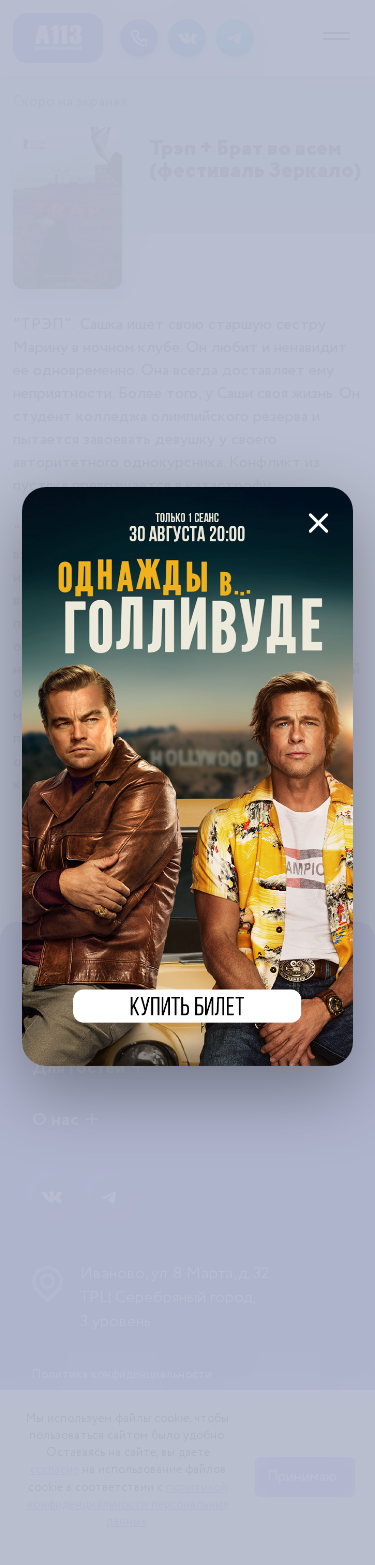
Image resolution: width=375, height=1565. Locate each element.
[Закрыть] (318, 522)
